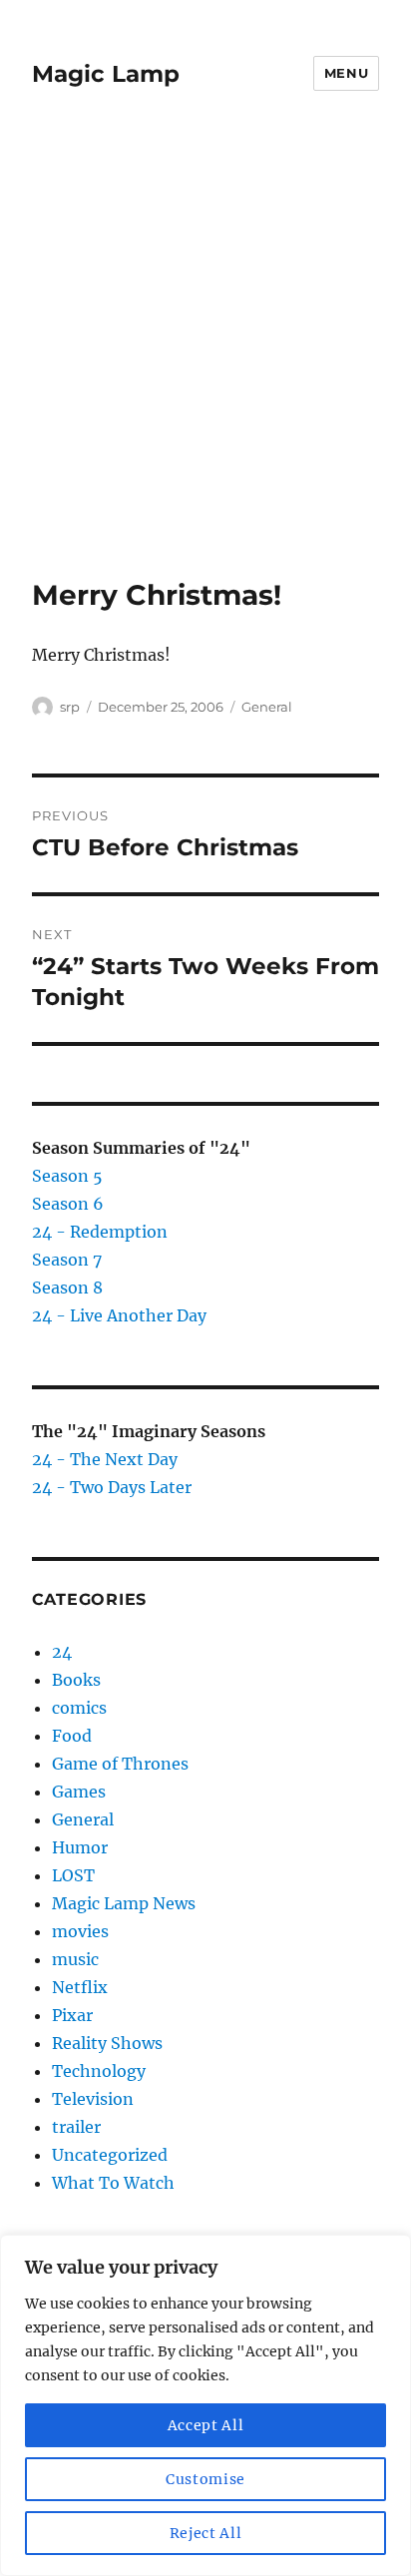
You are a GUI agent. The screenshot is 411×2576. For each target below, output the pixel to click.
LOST (73, 1875)
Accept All (206, 2425)
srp (70, 707)
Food (72, 1736)
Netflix (80, 1987)
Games (79, 1792)
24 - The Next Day (105, 1459)
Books (76, 1680)
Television (93, 2099)
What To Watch (113, 2183)
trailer (76, 2127)
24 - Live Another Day (119, 1315)
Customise (205, 2479)
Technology (99, 2071)
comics (79, 1708)
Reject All (206, 2533)
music (75, 1959)
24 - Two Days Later (112, 1487)
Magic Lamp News (124, 1903)
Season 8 (67, 1288)
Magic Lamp (106, 74)
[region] (205, 2405)
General (267, 707)
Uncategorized (110, 2155)
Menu (346, 73)
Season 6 (68, 1204)
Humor (80, 1847)
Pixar (72, 2015)
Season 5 (67, 1176)
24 (62, 1652)
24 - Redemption (100, 1232)
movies (80, 1931)
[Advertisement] (205, 362)
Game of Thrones (120, 1764)
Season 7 (67, 1260)
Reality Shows (107, 2043)
